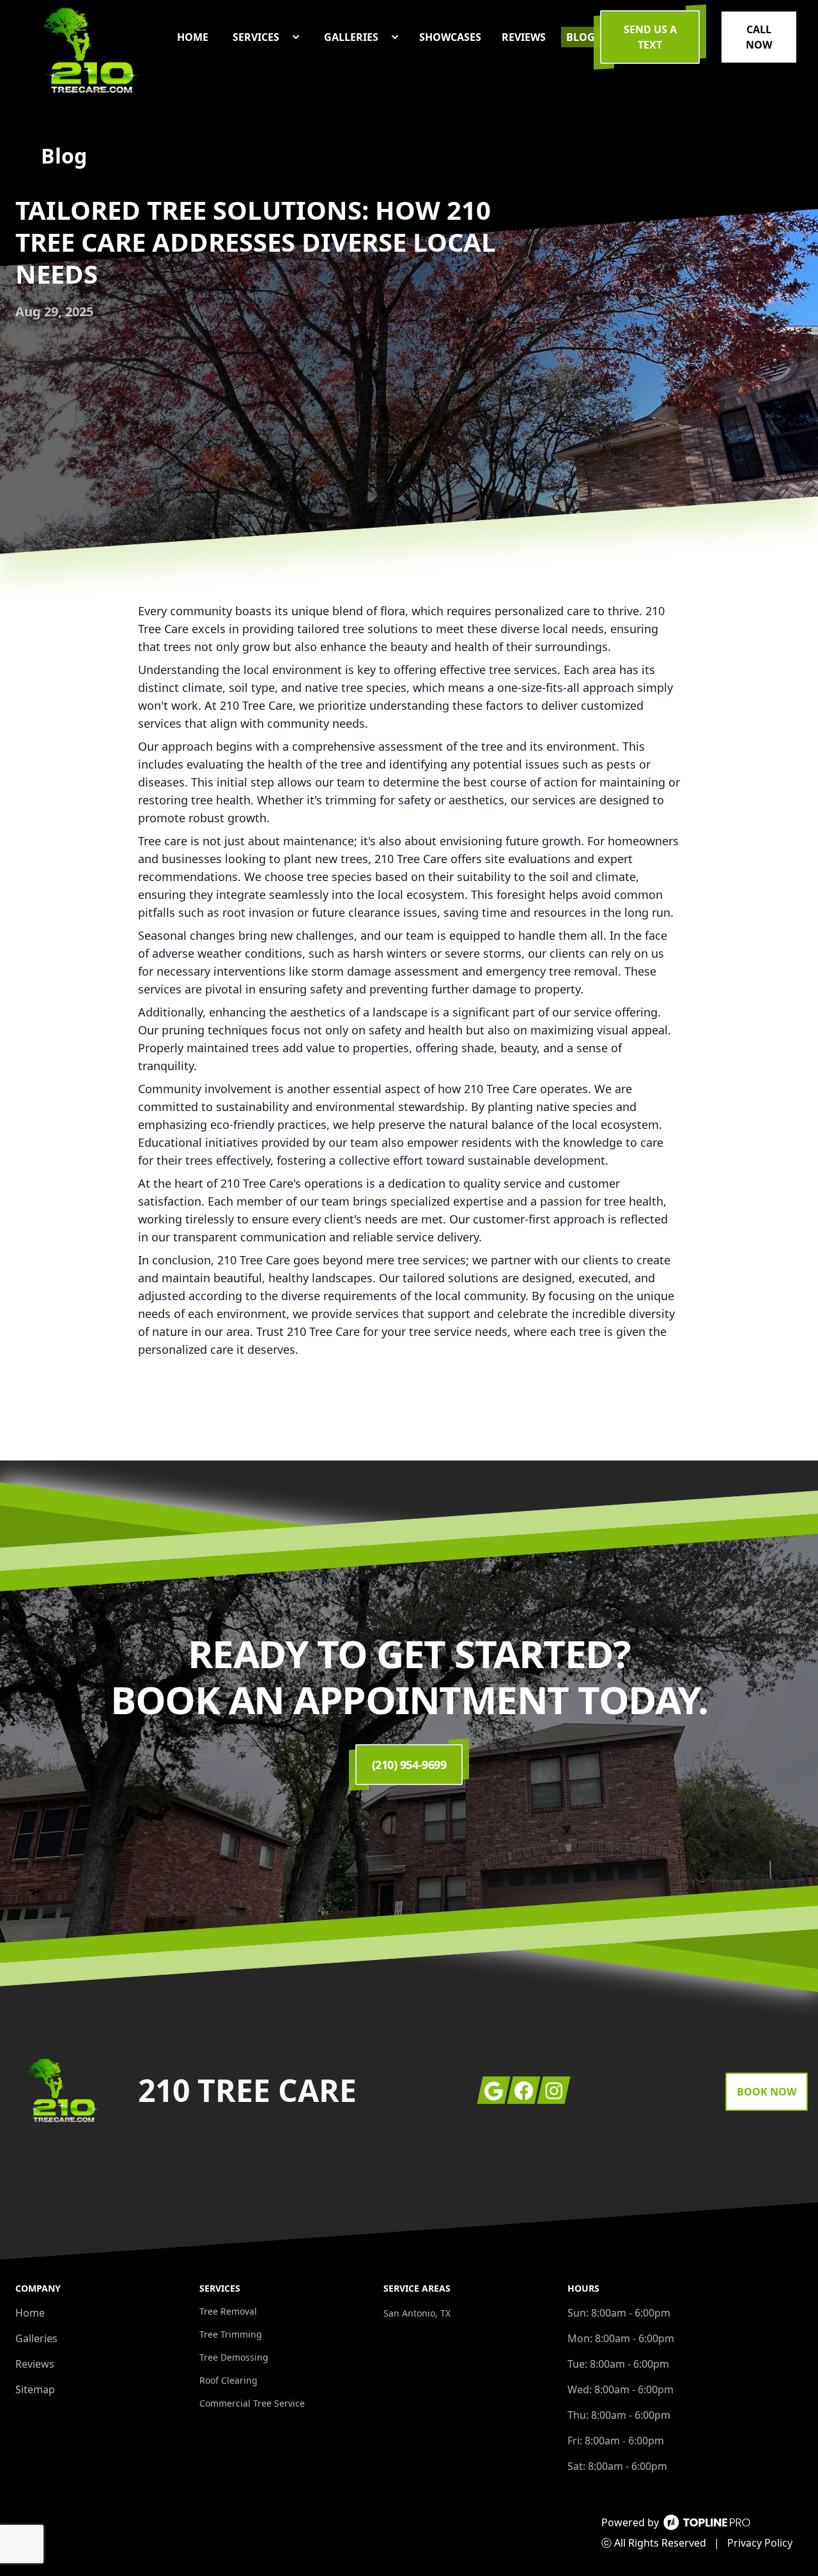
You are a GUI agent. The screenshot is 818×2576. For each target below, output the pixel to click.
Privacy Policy (760, 2543)
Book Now (767, 2092)
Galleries (36, 2338)
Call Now (759, 37)
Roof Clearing (228, 2380)
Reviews (35, 2364)
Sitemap (35, 2389)
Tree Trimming (231, 2334)
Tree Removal (228, 2311)
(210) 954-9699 (409, 1765)
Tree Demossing (234, 2357)
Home (30, 2313)
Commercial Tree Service (252, 2403)
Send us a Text (650, 37)
